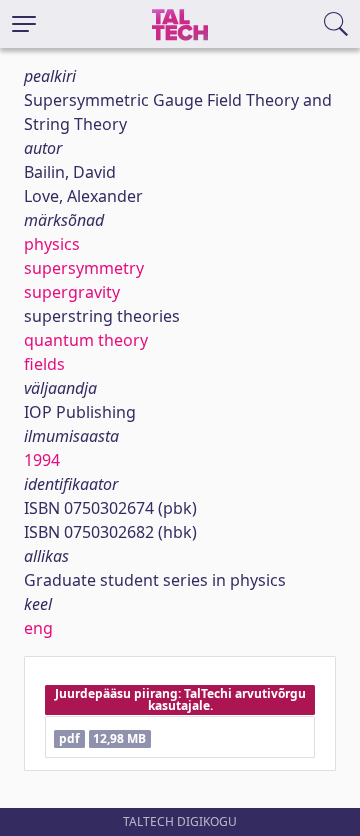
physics (52, 244)
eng (38, 628)
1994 (42, 460)
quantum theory (86, 340)
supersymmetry (84, 268)
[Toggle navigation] (24, 24)
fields (44, 364)
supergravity (72, 292)
